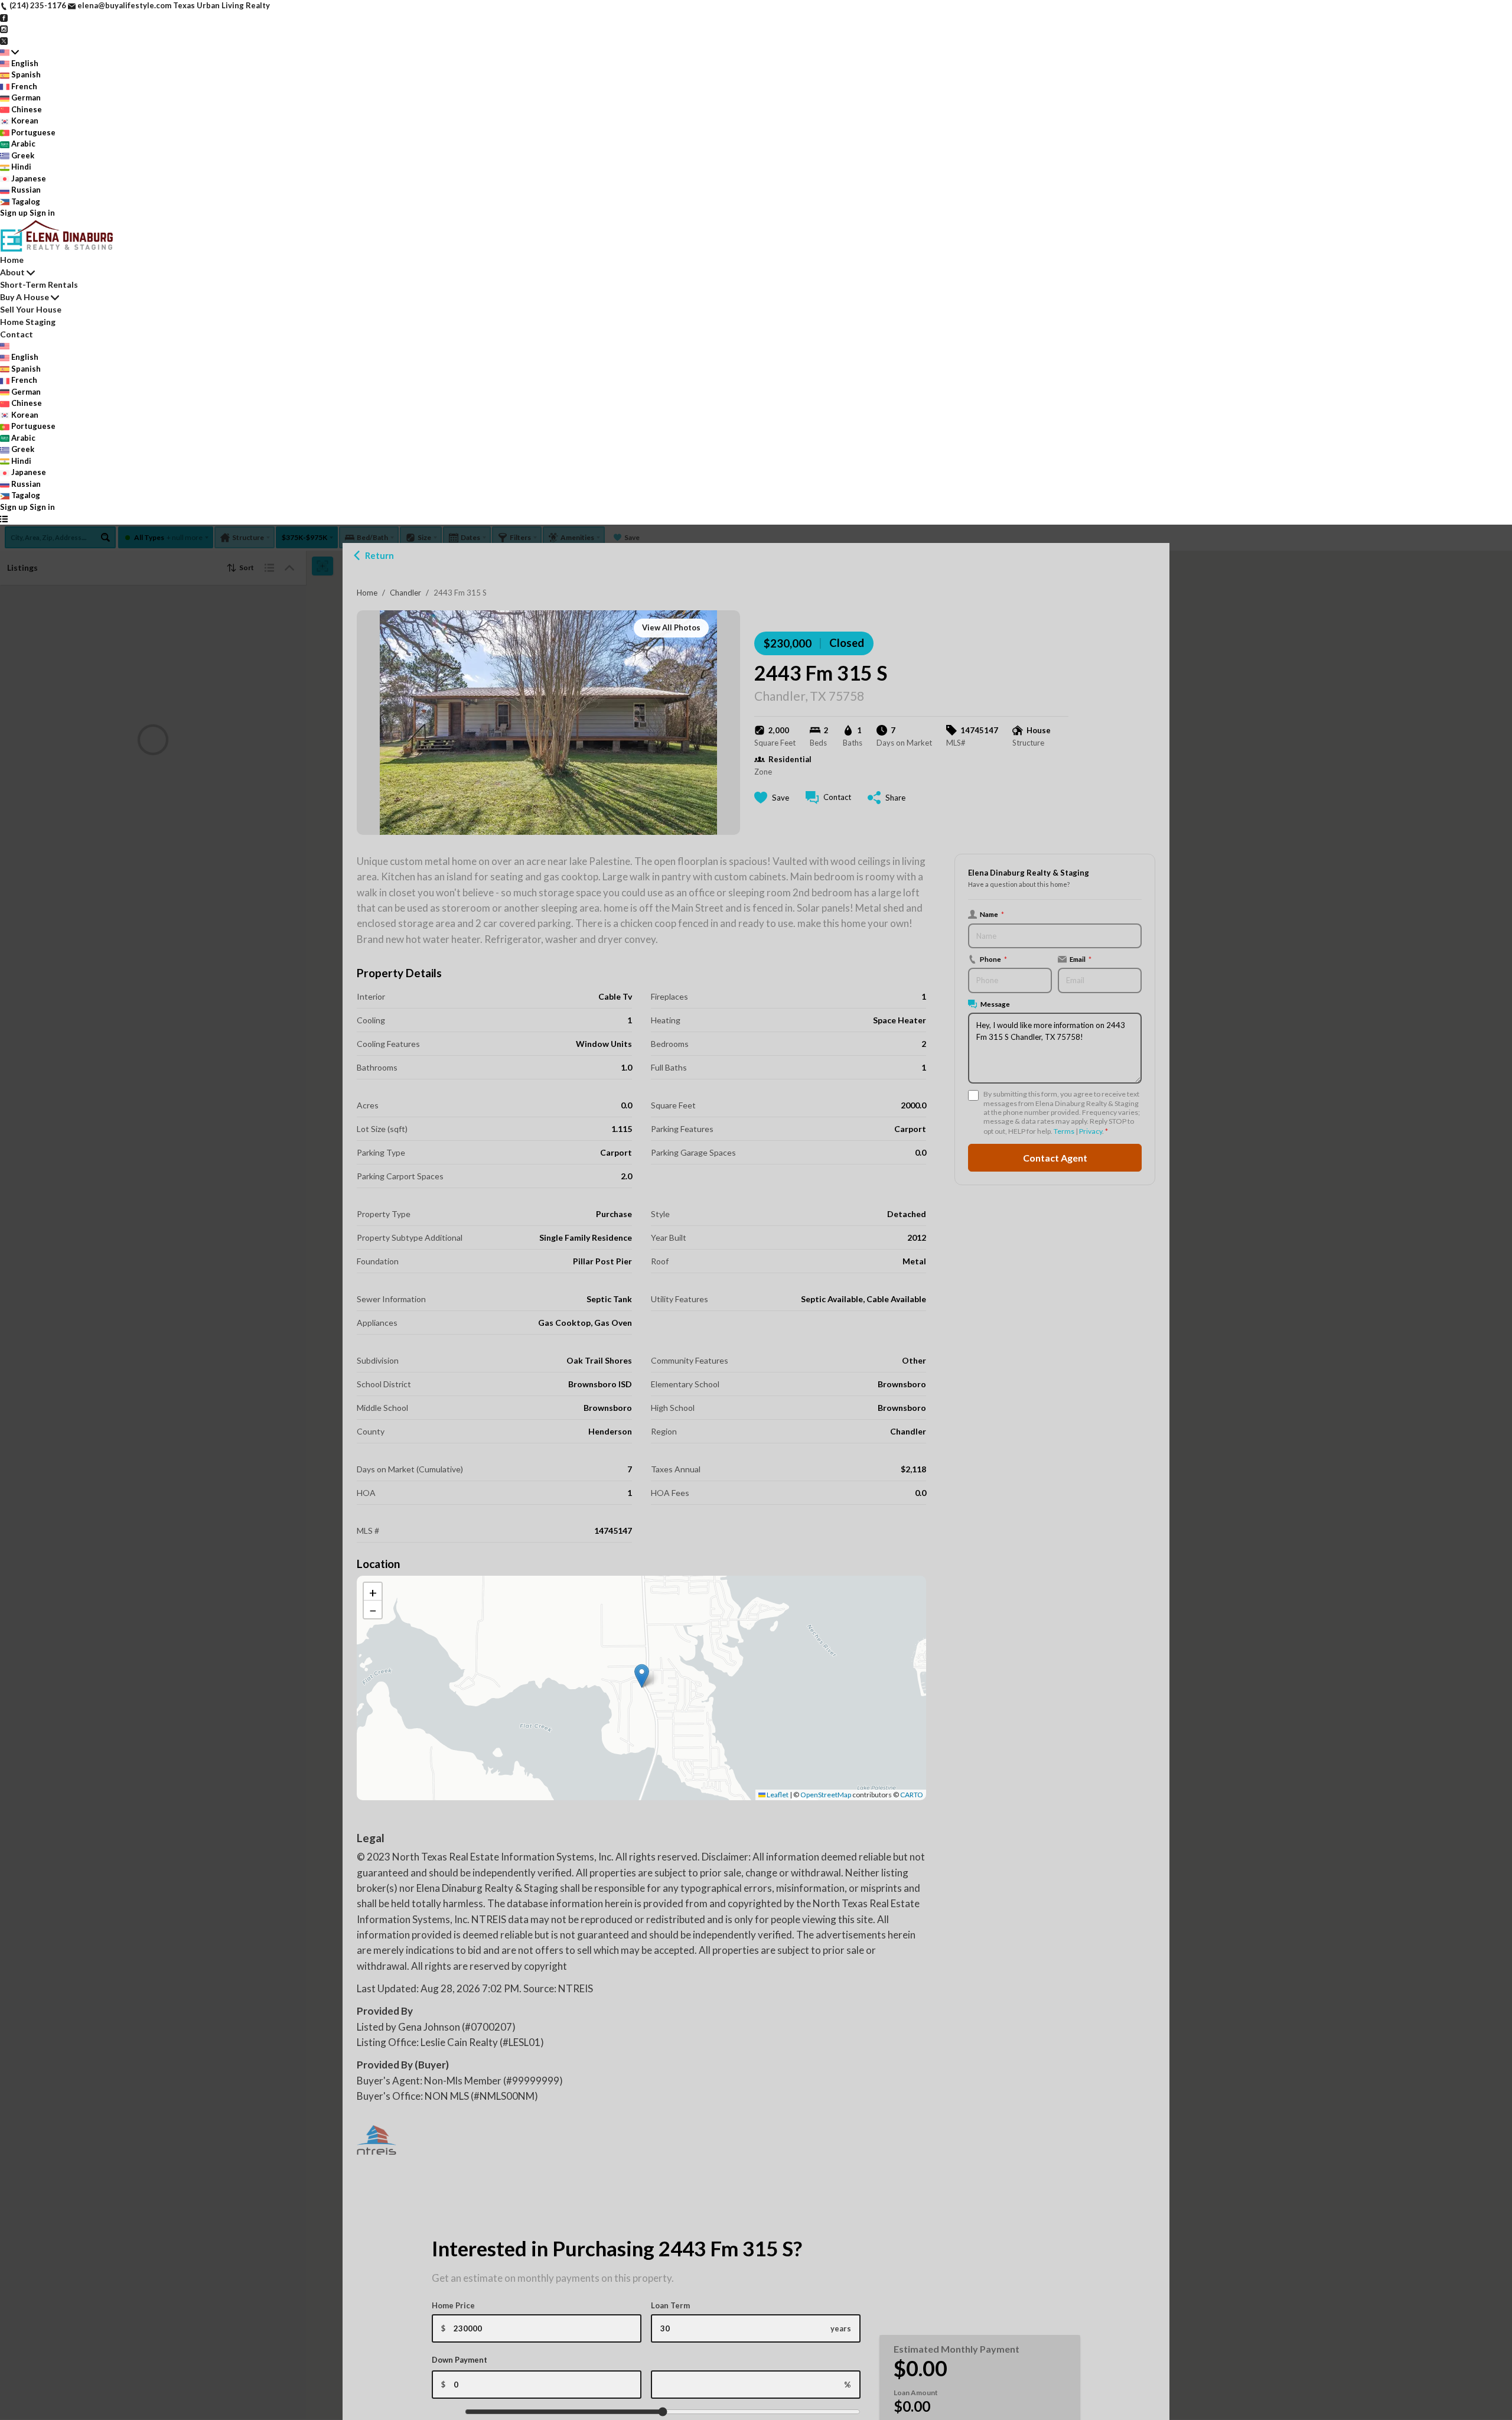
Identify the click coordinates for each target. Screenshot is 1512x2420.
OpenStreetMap (826, 1795)
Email (1081, 959)
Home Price (453, 2305)
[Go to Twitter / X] (4, 40)
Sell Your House (31, 309)
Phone (993, 959)
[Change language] (9, 52)
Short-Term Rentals (39, 284)
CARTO (912, 1795)
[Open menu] (4, 519)
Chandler (405, 593)
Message (995, 1004)
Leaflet (777, 1795)
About (12, 272)
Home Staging (28, 322)
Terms (1064, 1131)
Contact (17, 334)
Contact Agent (1055, 1158)
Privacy (1091, 1131)
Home (367, 593)
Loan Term (670, 2305)
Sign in (42, 213)
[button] (642, 1676)
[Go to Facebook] (4, 17)
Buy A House (25, 297)
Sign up (14, 213)
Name (992, 914)
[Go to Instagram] (4, 28)
